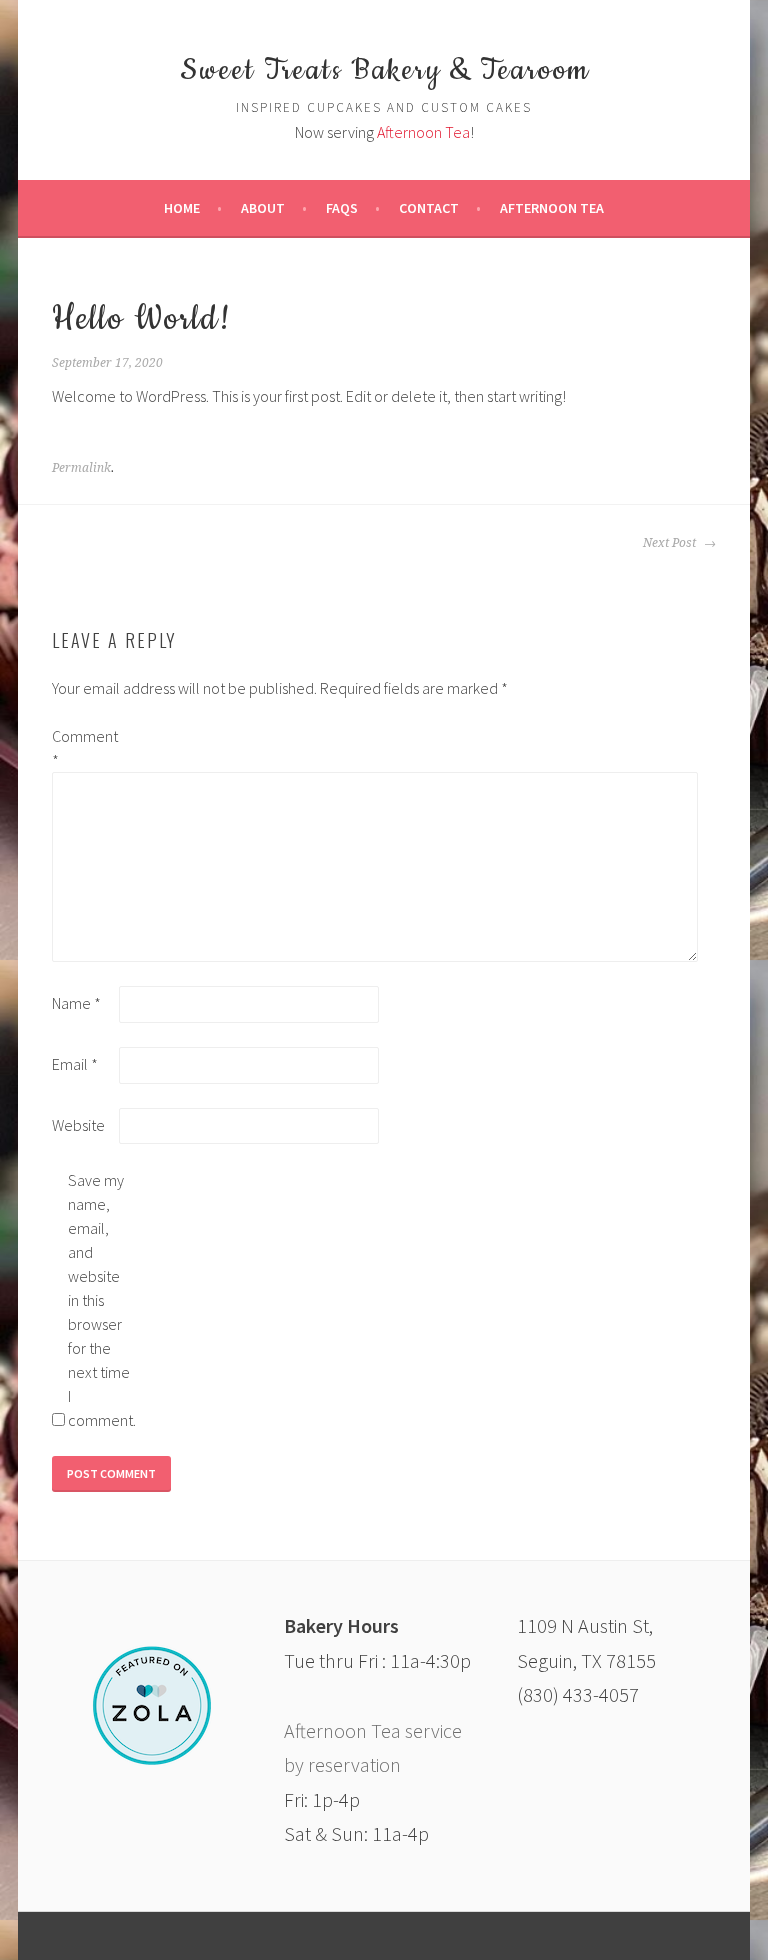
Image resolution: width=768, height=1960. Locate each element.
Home (182, 208)
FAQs (342, 208)
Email (75, 1064)
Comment (84, 748)
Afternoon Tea (423, 132)
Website (78, 1125)
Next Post (671, 543)
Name (76, 1003)
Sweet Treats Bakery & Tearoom (384, 71)
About (263, 208)
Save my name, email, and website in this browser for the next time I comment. (100, 1300)
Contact (429, 208)
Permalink (81, 468)
